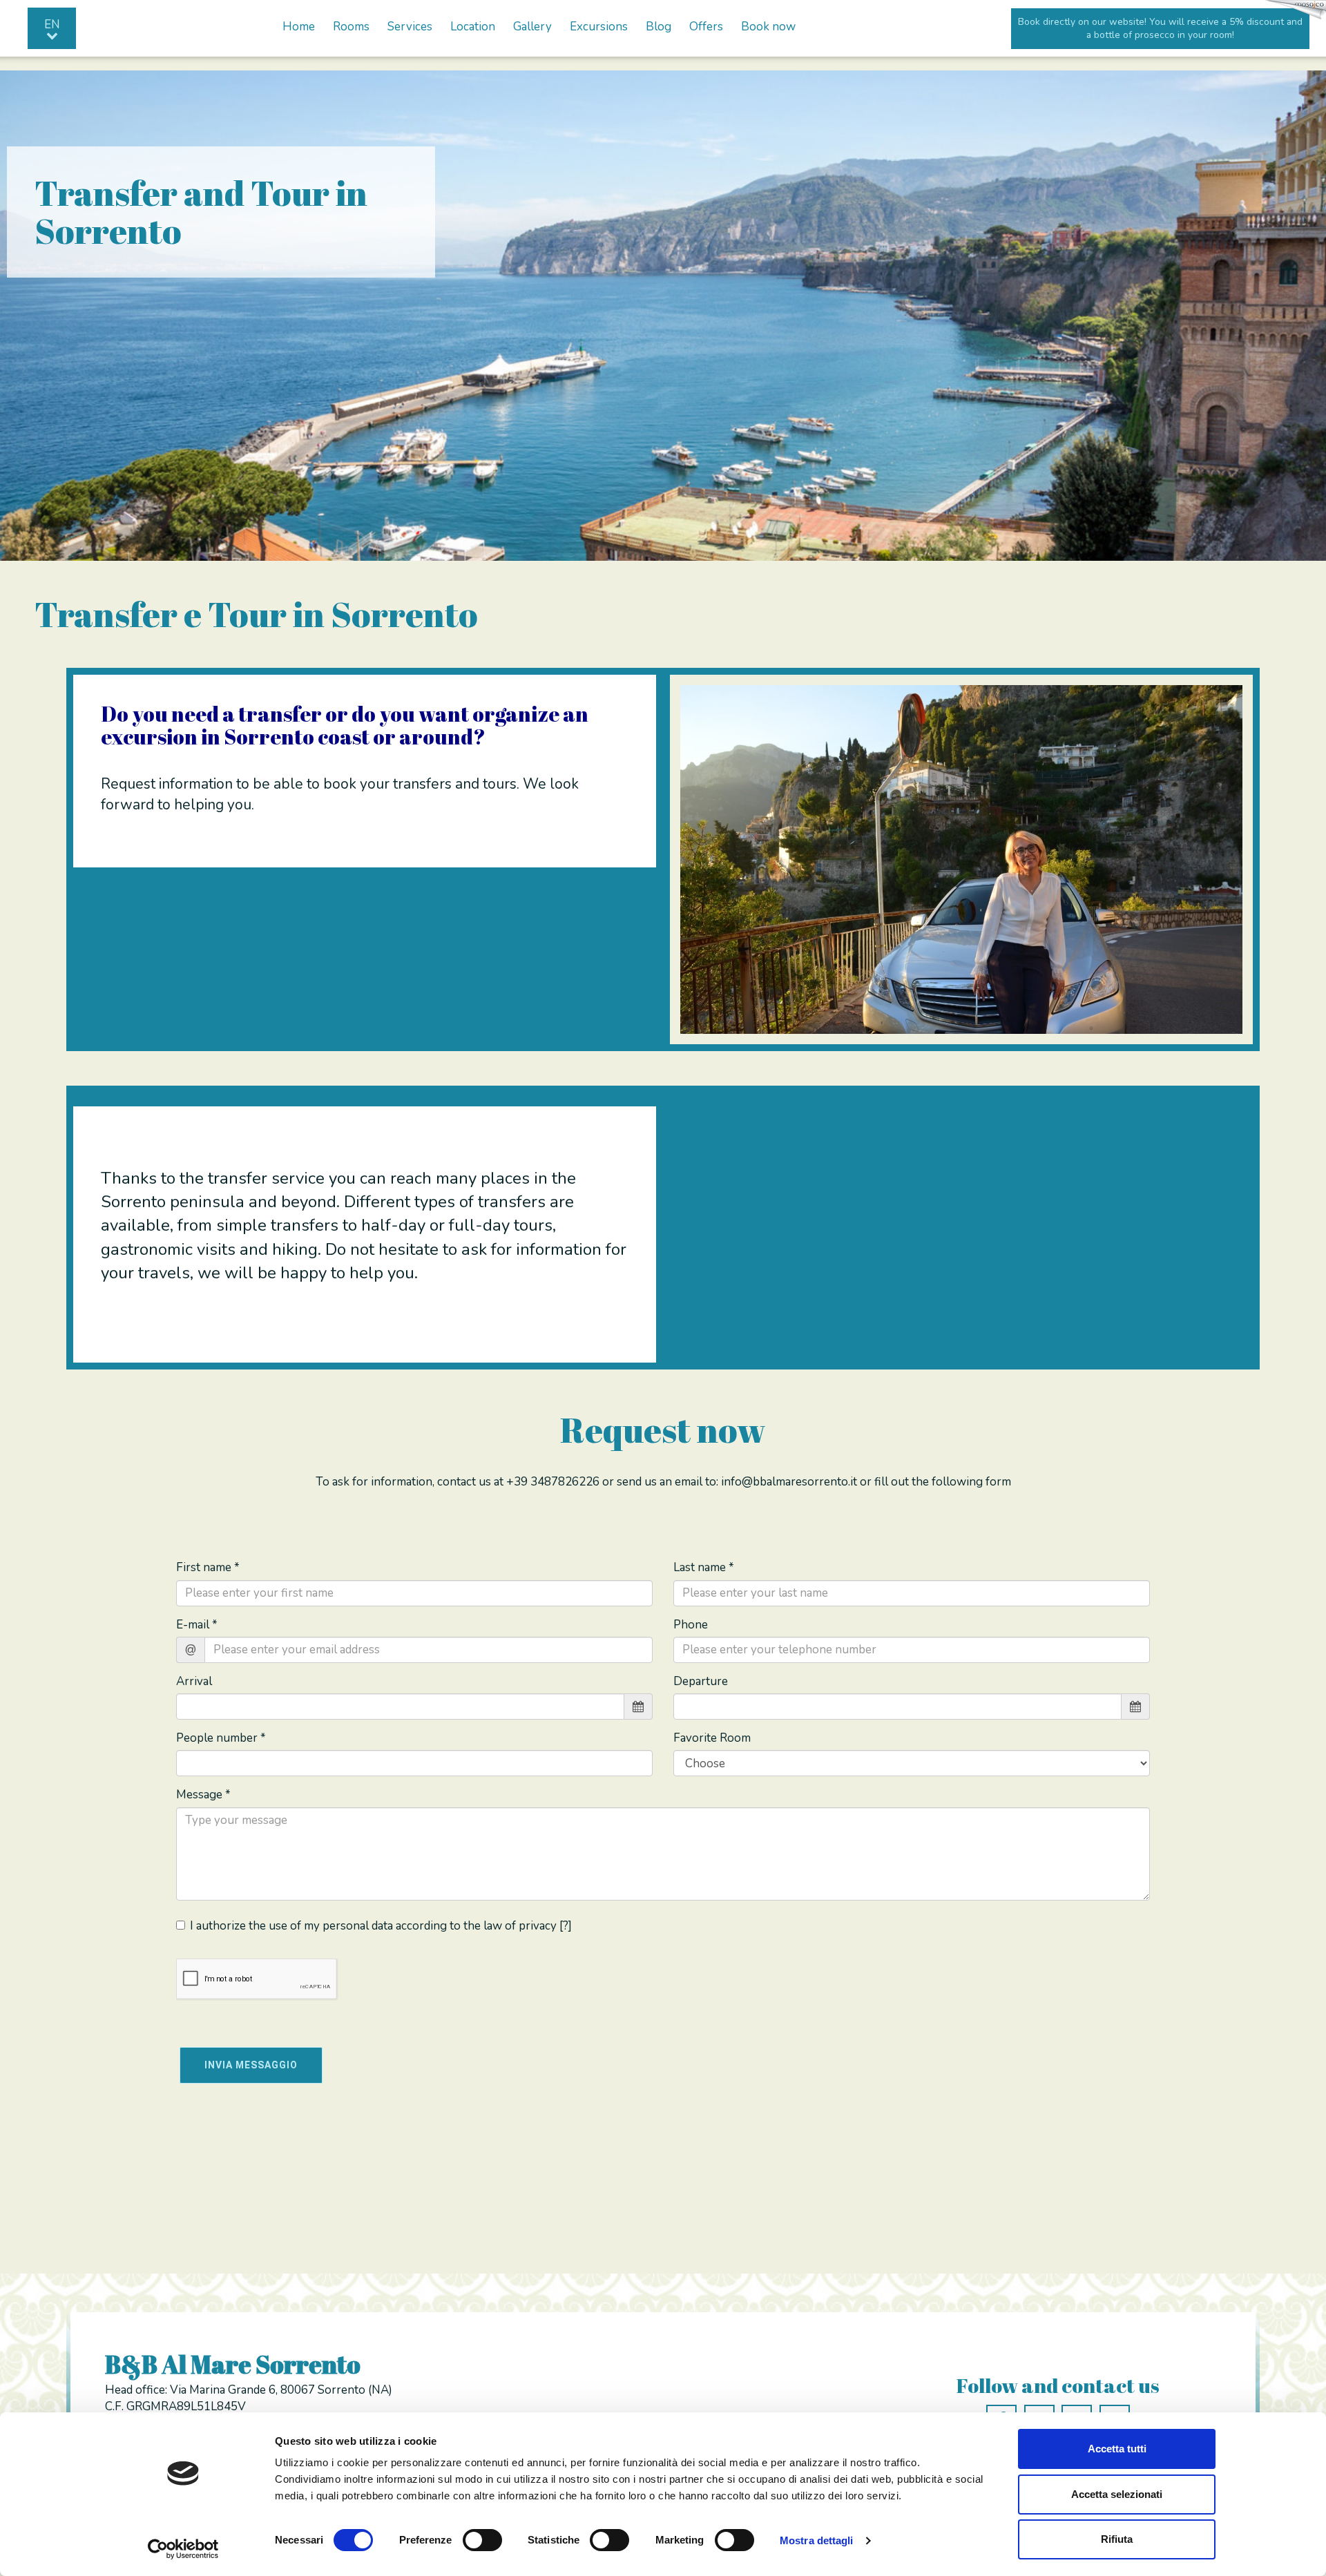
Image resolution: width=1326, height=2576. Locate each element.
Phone (691, 1625)
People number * (221, 1738)
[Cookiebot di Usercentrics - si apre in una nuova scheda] (183, 2549)
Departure (701, 1681)
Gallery (532, 27)
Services (410, 27)
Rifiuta (1117, 2539)
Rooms (351, 27)
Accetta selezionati (1117, 2494)
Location (473, 27)
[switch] (482, 2540)
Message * (203, 1795)
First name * (208, 1567)
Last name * (704, 1567)
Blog (659, 27)
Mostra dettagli (817, 2540)
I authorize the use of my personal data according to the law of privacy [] (381, 1926)
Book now (768, 27)
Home (299, 27)
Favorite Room (712, 1738)
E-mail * (197, 1625)
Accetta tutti (1117, 2449)
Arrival (194, 1681)
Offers (706, 27)
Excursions (599, 27)
